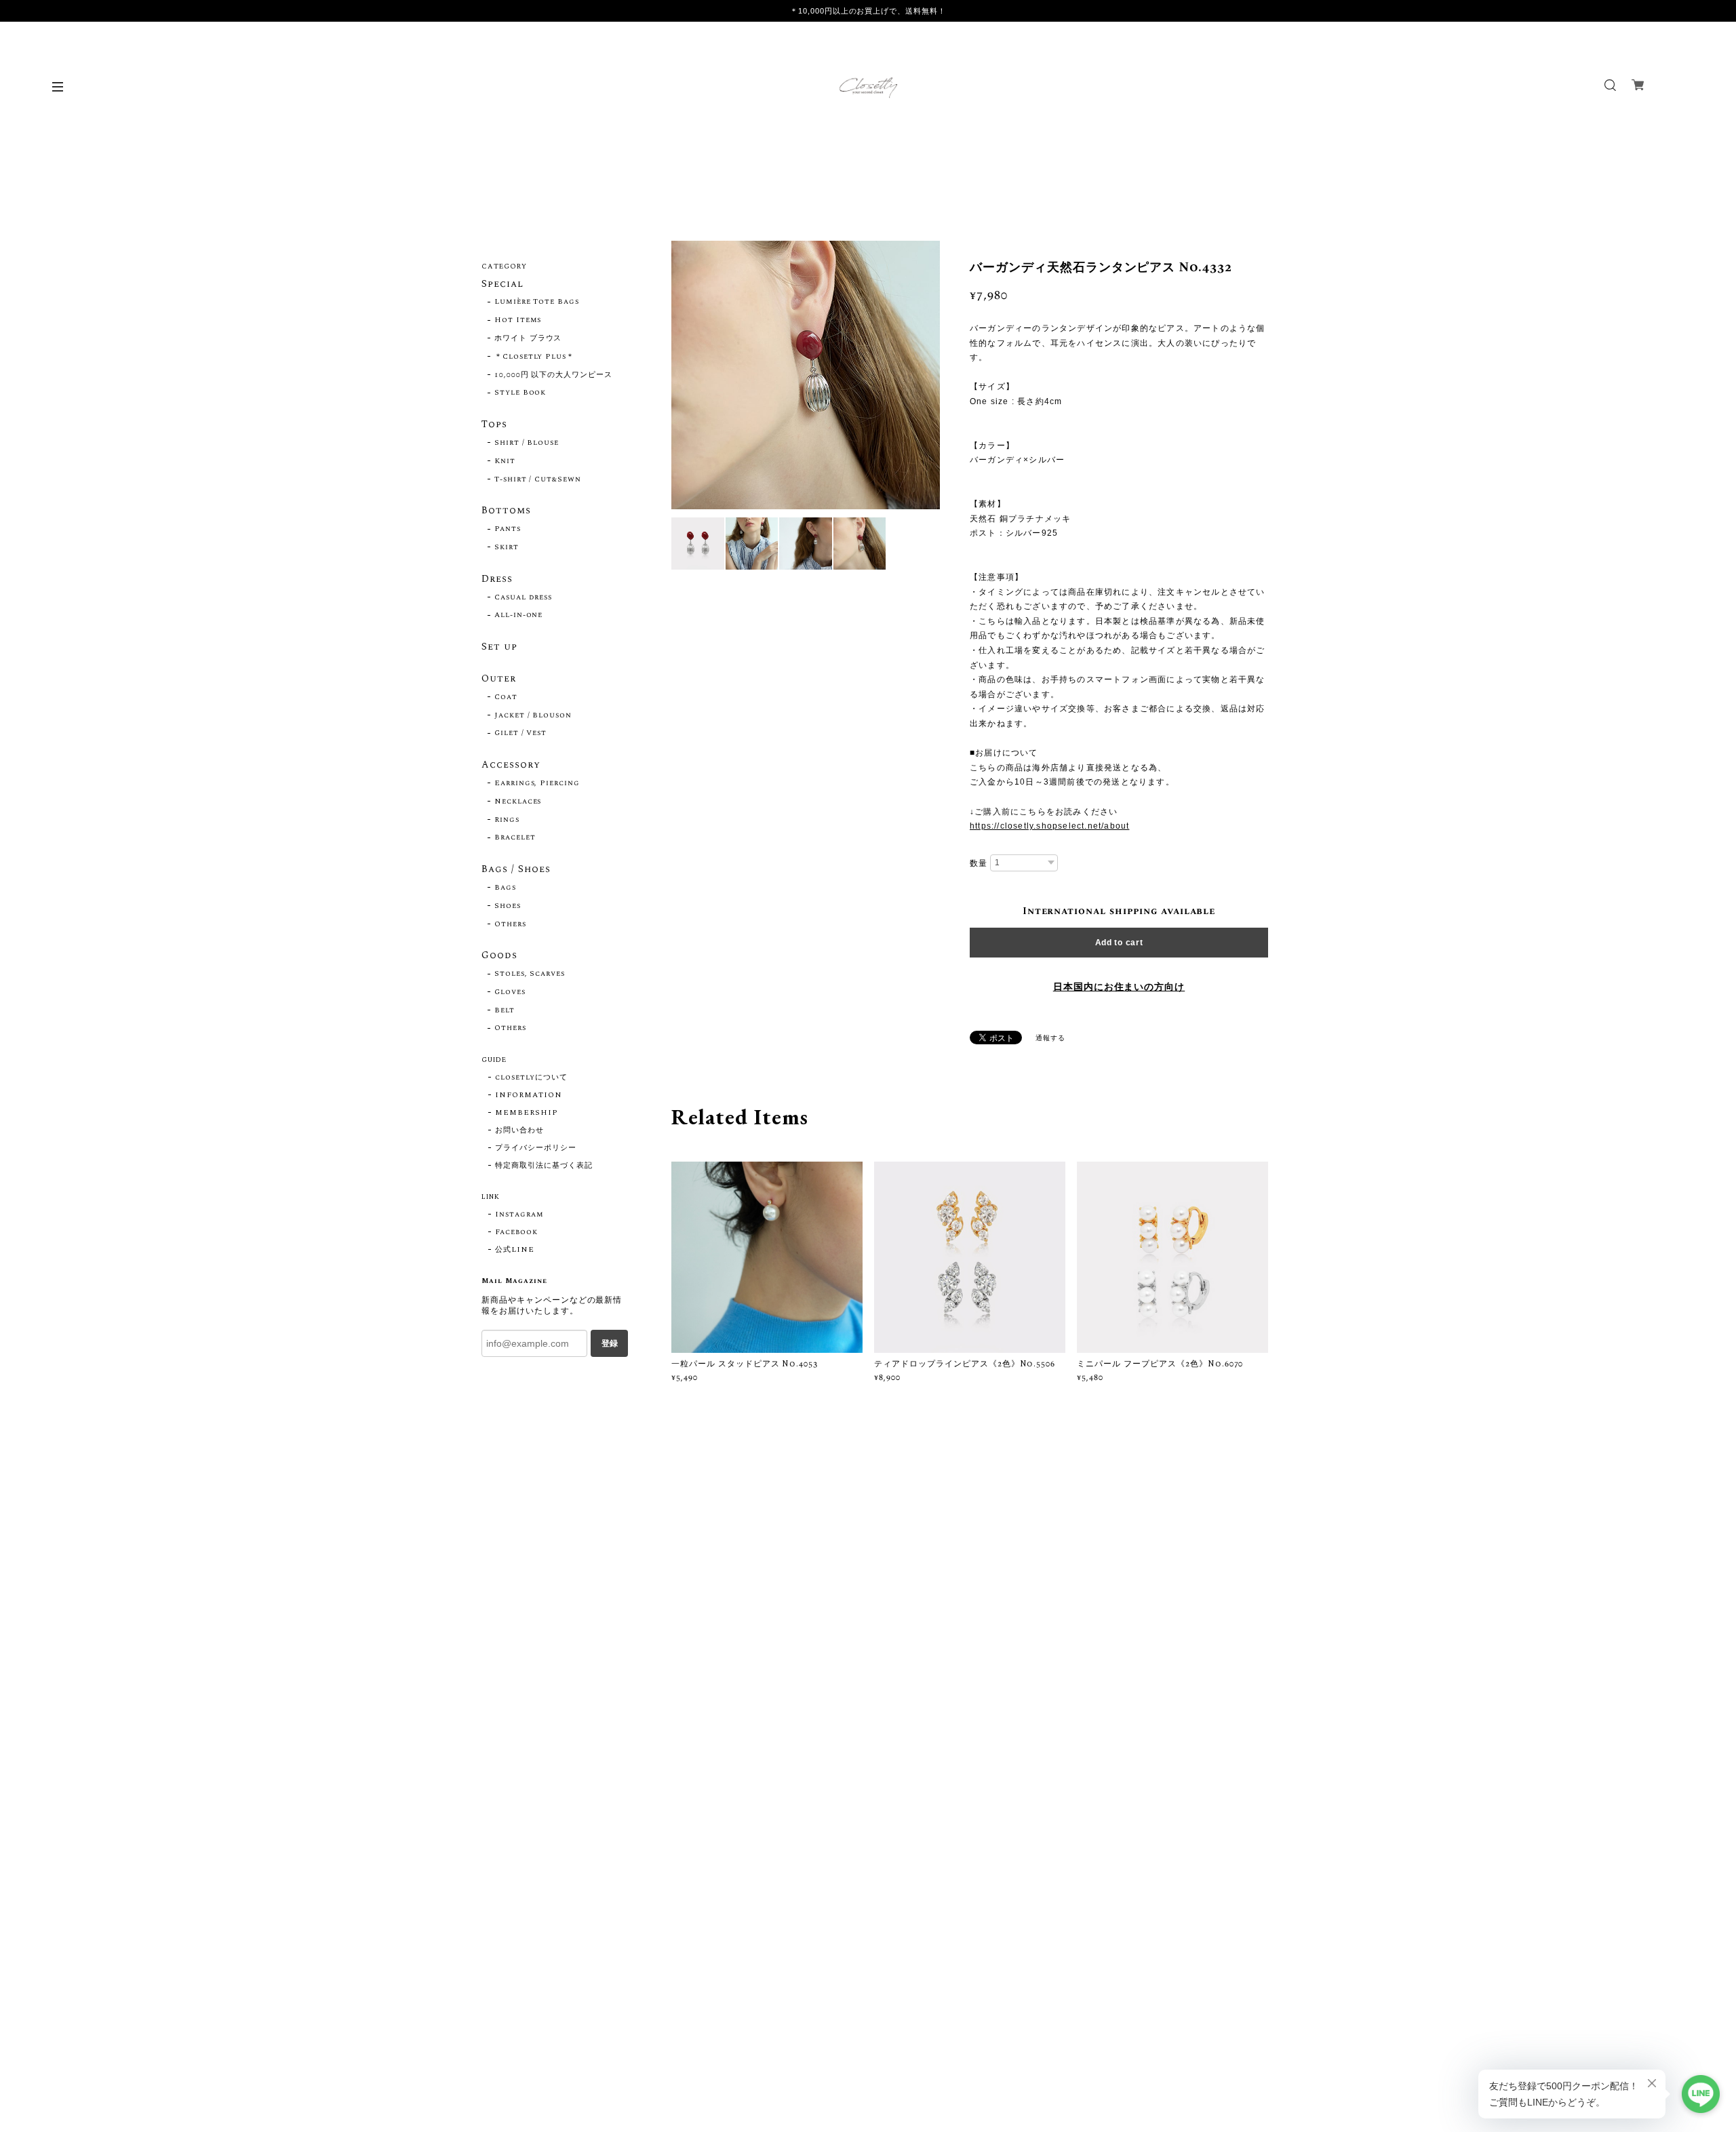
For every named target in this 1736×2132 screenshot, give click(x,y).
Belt (505, 1010)
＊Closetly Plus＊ (534, 357)
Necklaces (518, 802)
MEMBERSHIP (527, 1113)
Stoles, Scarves (530, 974)
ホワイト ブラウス (528, 338)
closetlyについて (531, 1078)
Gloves (510, 992)
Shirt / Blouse (527, 443)
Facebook (516, 1232)
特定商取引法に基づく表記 (544, 1166)
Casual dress (524, 597)
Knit (505, 461)
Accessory (511, 766)
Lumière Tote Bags (537, 302)
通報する (1050, 1038)
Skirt (507, 547)
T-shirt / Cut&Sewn (538, 479)
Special (502, 285)
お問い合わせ (519, 1130)
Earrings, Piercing (537, 783)
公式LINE (515, 1250)
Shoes (508, 906)
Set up (499, 648)
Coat (506, 697)
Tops (494, 425)
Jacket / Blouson (533, 715)
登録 (610, 1343)
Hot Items (518, 320)
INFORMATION (529, 1095)
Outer (499, 679)
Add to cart (1119, 943)
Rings (507, 820)
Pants (508, 529)
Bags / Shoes (516, 870)
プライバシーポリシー (536, 1148)
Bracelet (515, 837)
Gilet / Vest (521, 733)
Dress (497, 580)
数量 (979, 863)
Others (510, 924)
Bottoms (506, 511)
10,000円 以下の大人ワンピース (553, 375)
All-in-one (519, 615)
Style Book (520, 393)
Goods (499, 956)
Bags (505, 888)
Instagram (519, 1215)
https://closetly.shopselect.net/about (1049, 826)
